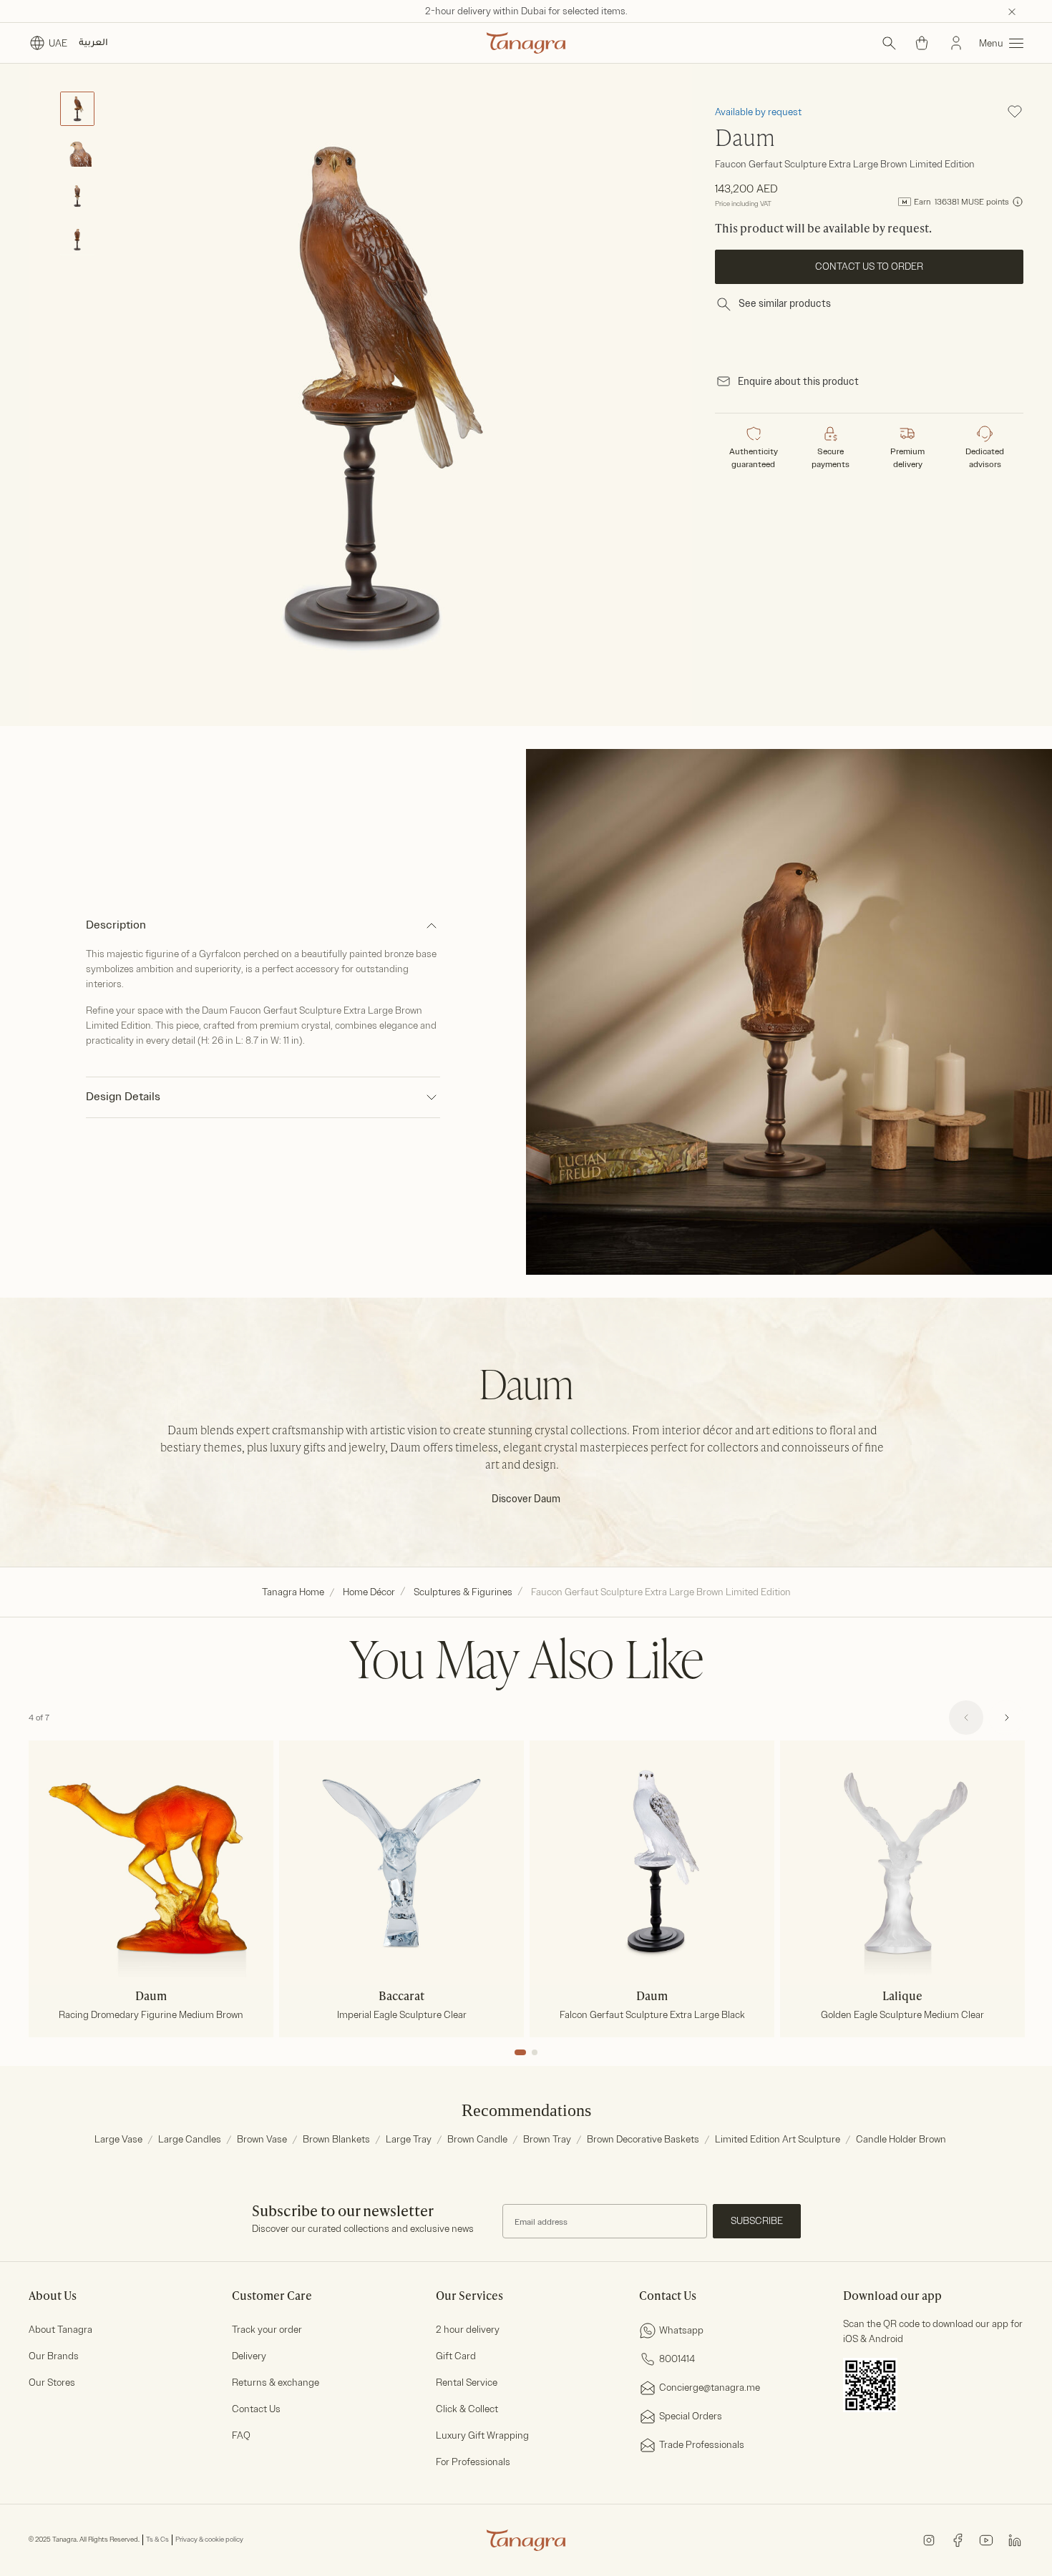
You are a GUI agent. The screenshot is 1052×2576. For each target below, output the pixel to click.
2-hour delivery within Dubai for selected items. (526, 11)
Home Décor (369, 1592)
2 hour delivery (468, 2330)
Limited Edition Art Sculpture (778, 2139)
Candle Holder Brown (901, 2139)
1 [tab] (520, 2052)
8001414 (677, 2359)
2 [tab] (535, 2052)
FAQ (241, 2435)
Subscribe (757, 2221)
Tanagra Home (293, 1592)
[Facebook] (958, 2539)
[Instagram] (929, 2539)
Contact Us (256, 2409)
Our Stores (52, 2382)
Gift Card (456, 2356)
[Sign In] (956, 43)
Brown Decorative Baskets (643, 2139)
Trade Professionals (702, 2445)
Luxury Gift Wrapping (482, 2435)
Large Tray (409, 2139)
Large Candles (190, 2139)
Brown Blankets (336, 2139)
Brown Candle (477, 2139)
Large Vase (118, 2139)
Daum (745, 139)
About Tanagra (60, 2330)
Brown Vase (262, 2139)
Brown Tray (547, 2139)
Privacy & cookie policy (209, 2540)
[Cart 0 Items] (922, 43)
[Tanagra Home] (526, 43)
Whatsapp (681, 2330)
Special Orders (691, 2416)
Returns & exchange (276, 2382)
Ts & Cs (157, 2540)
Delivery (249, 2356)
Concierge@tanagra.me (710, 2388)
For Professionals (473, 2462)
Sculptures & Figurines (463, 1592)
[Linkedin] (1015, 2539)
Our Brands (54, 2356)
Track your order (267, 2330)
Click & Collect (467, 2409)
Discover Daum (526, 1499)
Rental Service (467, 2382)
